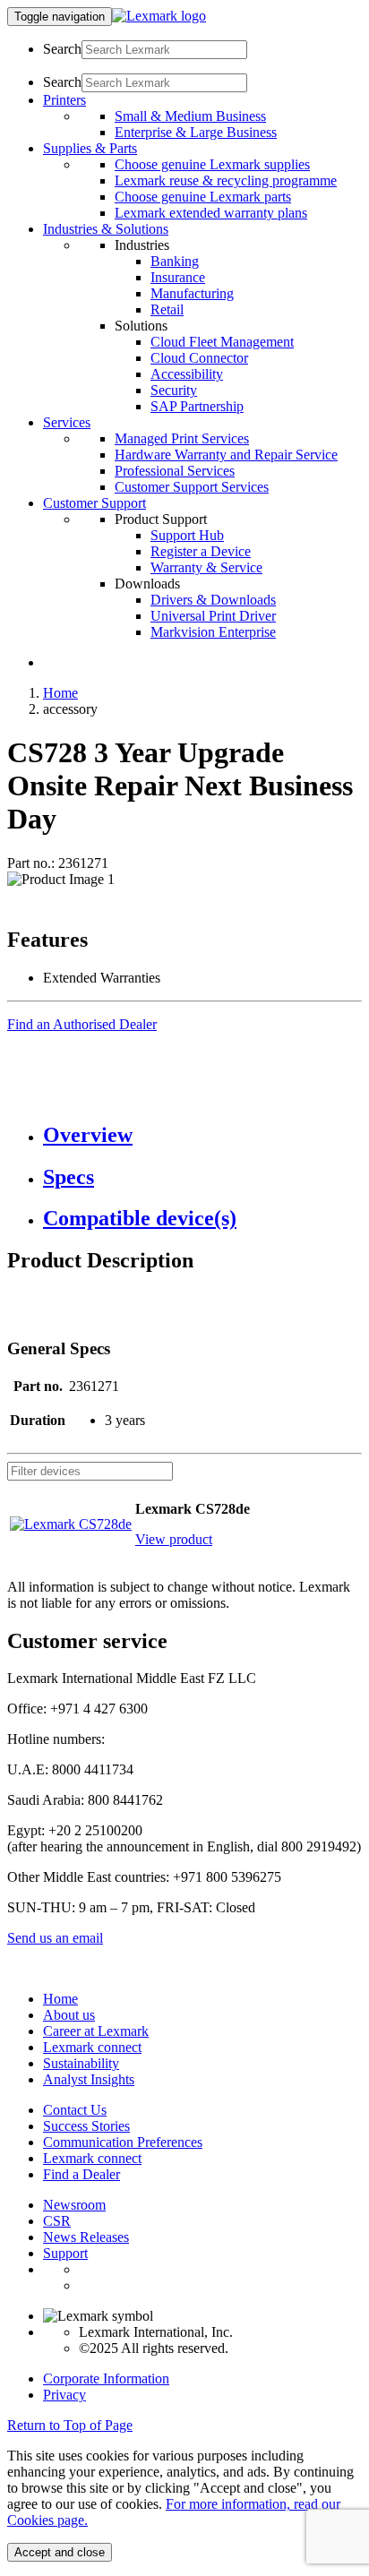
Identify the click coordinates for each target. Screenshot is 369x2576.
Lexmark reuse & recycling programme (226, 180)
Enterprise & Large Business (196, 132)
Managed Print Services (182, 438)
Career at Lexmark (96, 2031)
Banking (175, 261)
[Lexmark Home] (159, 16)
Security (174, 390)
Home (60, 693)
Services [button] (67, 422)
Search (62, 49)
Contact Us (75, 2110)
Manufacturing (192, 293)
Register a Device (201, 551)
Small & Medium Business (190, 116)
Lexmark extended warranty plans (211, 213)
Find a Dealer (82, 2174)
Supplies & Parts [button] (90, 148)
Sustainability (81, 2063)
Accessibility (187, 374)
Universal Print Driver (213, 616)
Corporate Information (106, 2379)
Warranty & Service (206, 567)
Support (65, 2253)
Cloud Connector (199, 358)
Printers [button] (64, 100)
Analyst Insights (89, 2079)
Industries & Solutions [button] (106, 229)
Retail (167, 309)
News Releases (86, 2237)
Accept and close (60, 2552)
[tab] (202, 1135)
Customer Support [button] (94, 503)
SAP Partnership (197, 406)
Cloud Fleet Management (222, 342)
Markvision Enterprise (213, 632)
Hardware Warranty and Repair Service (226, 455)
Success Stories (86, 2126)
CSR (57, 2221)
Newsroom (74, 2205)
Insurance (178, 277)
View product (174, 1539)
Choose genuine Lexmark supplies (212, 164)
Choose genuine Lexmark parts (203, 197)
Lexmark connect (92, 2047)
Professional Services (175, 471)
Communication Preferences (123, 2142)
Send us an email (55, 1938)
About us (69, 2015)
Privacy (64, 2395)
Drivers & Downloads (213, 600)
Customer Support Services (192, 487)
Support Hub (187, 535)
